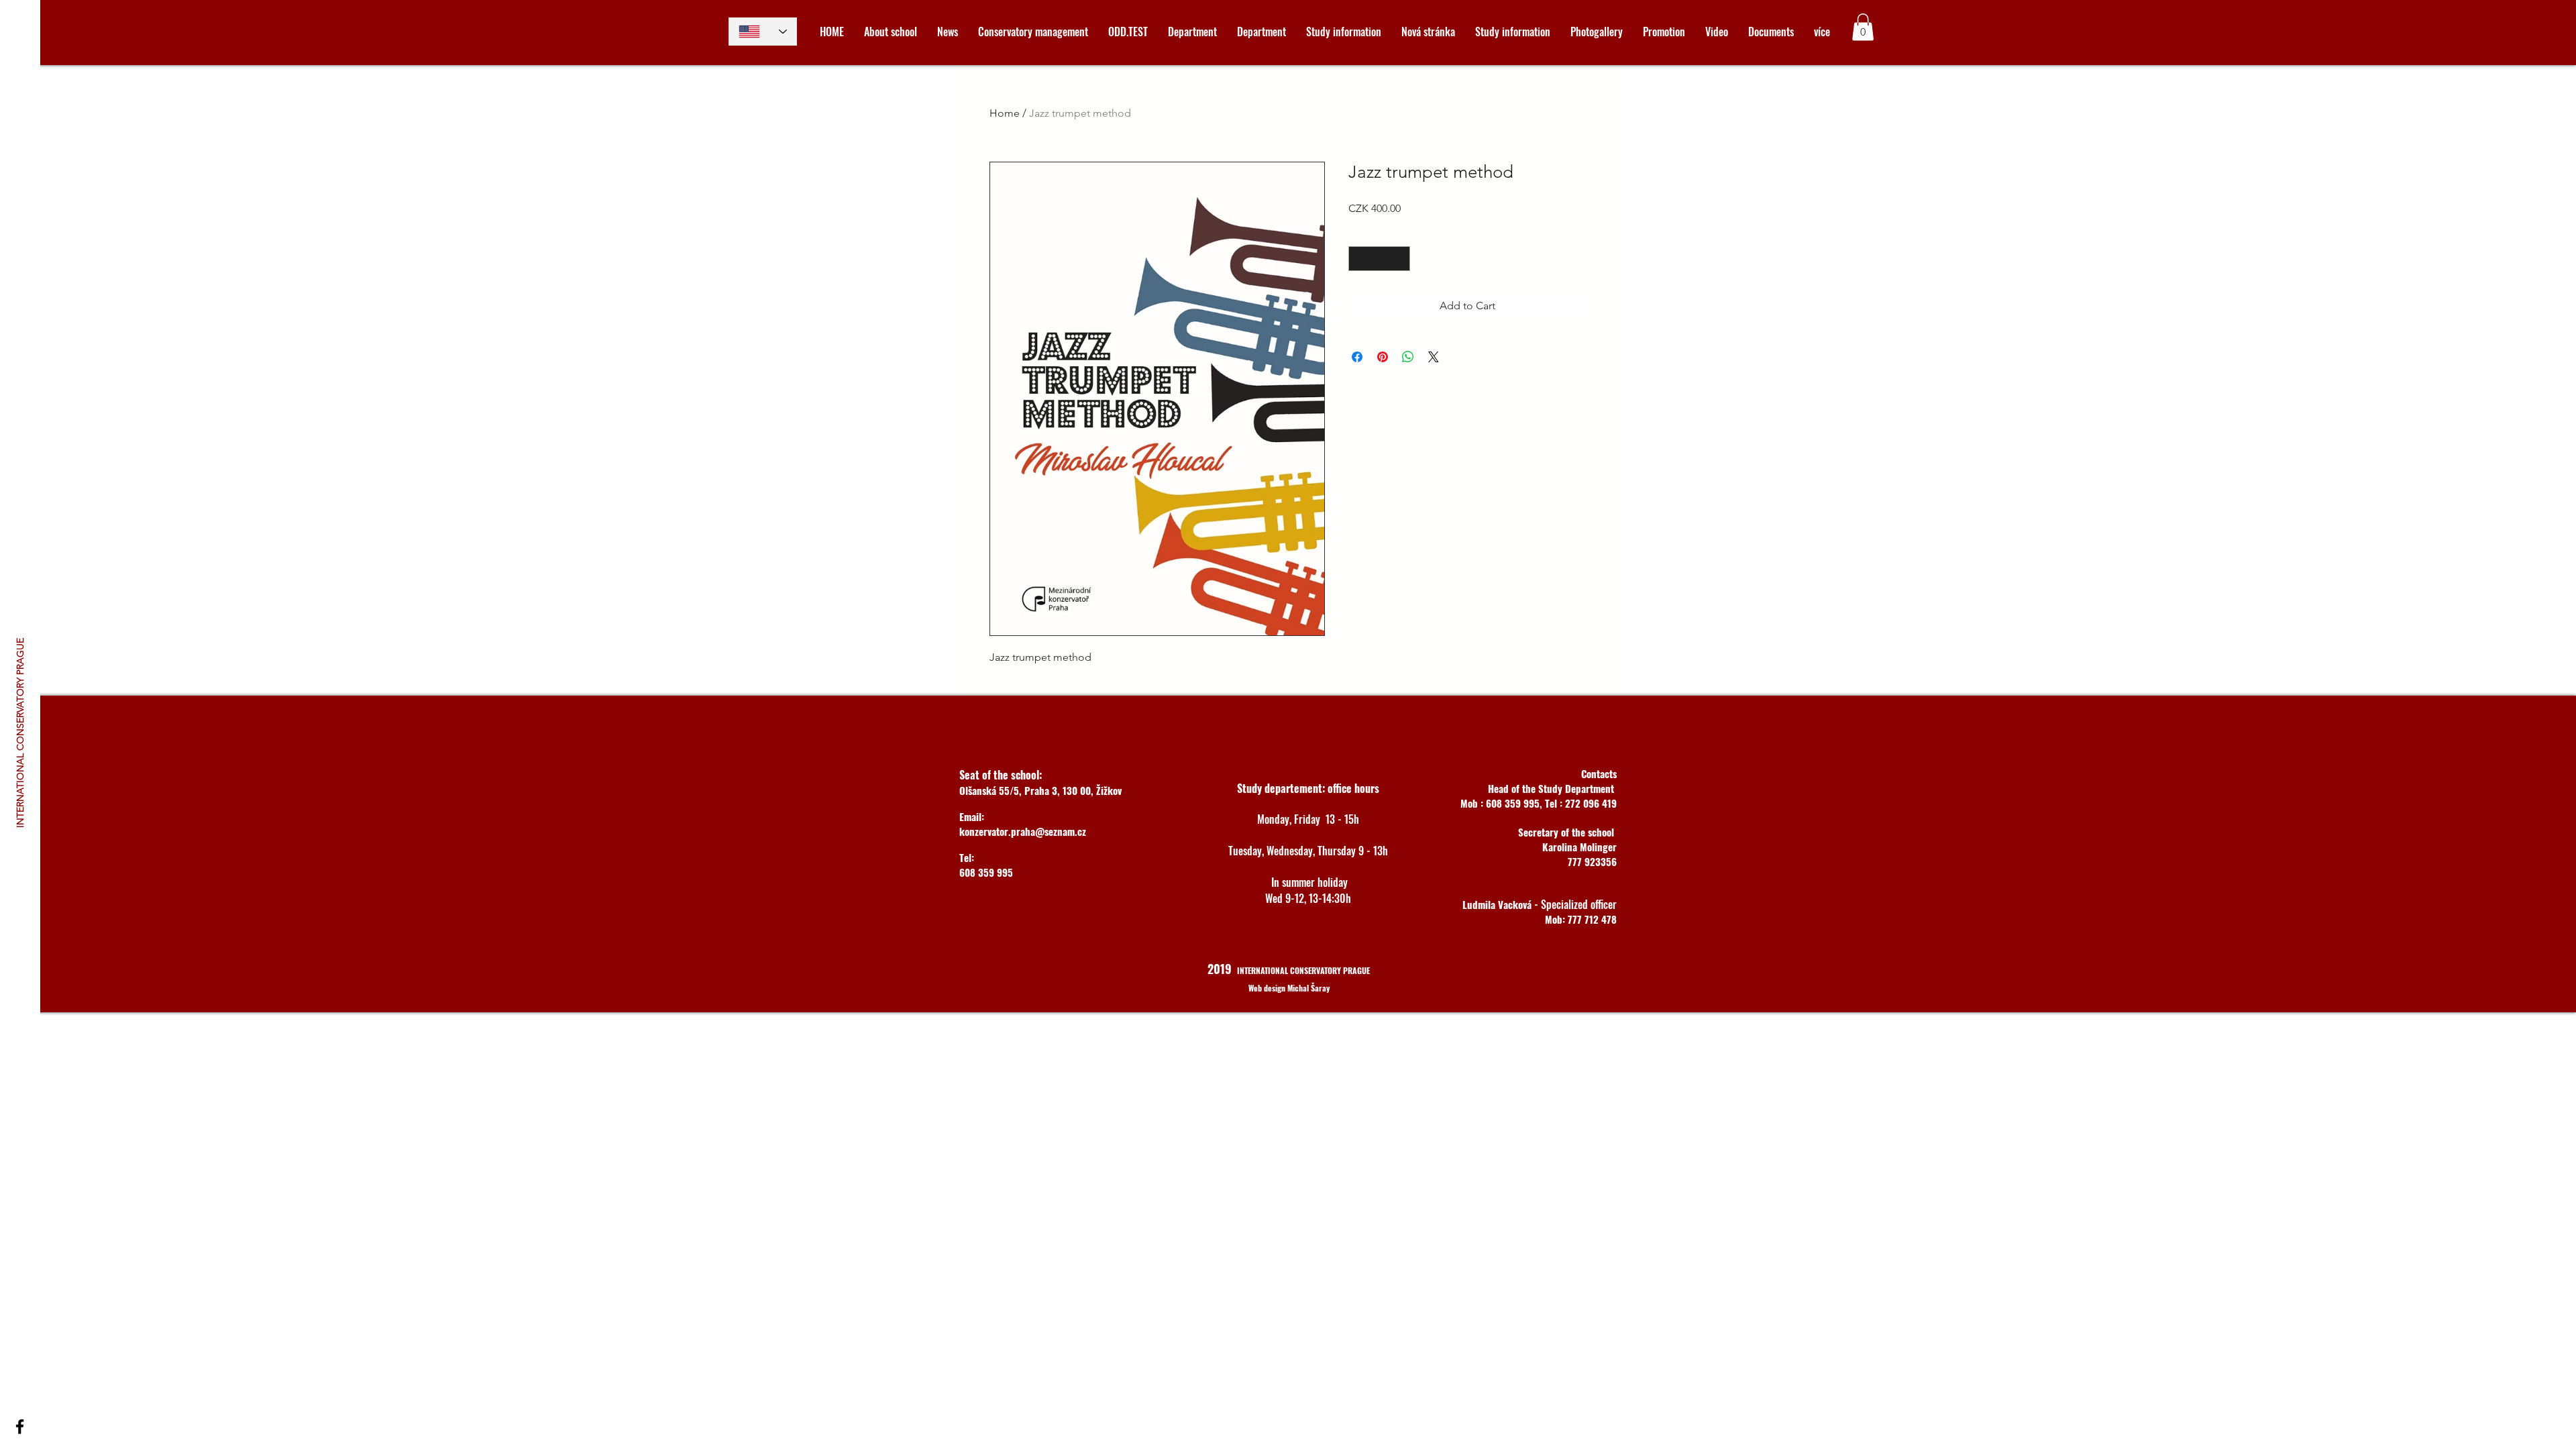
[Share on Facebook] (1357, 357)
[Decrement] (1359, 259)
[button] (1863, 27)
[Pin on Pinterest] (1383, 357)
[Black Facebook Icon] (20, 1427)
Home (1005, 113)
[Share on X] (1434, 357)
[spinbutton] (1379, 259)
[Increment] (1400, 259)
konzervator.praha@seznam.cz (1023, 831)
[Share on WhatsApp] (1408, 357)
